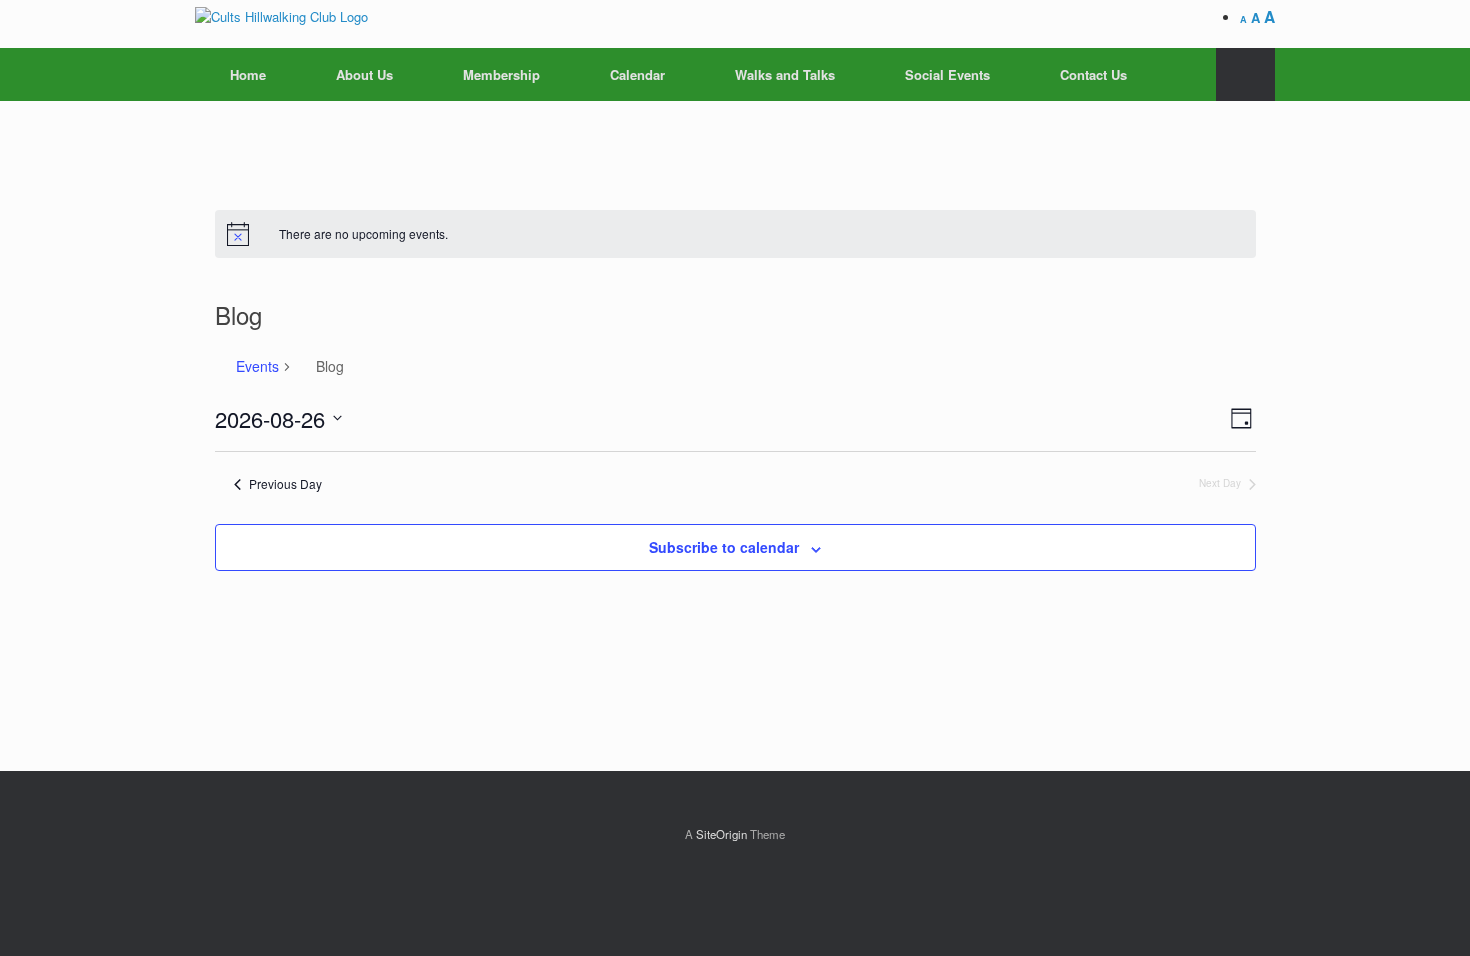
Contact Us (1093, 74)
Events (257, 366)
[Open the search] (1245, 74)
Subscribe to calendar (724, 547)
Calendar (637, 74)
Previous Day (285, 484)
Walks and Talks (785, 74)
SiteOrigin (721, 834)
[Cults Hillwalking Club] (281, 15)
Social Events (947, 74)
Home (248, 74)
